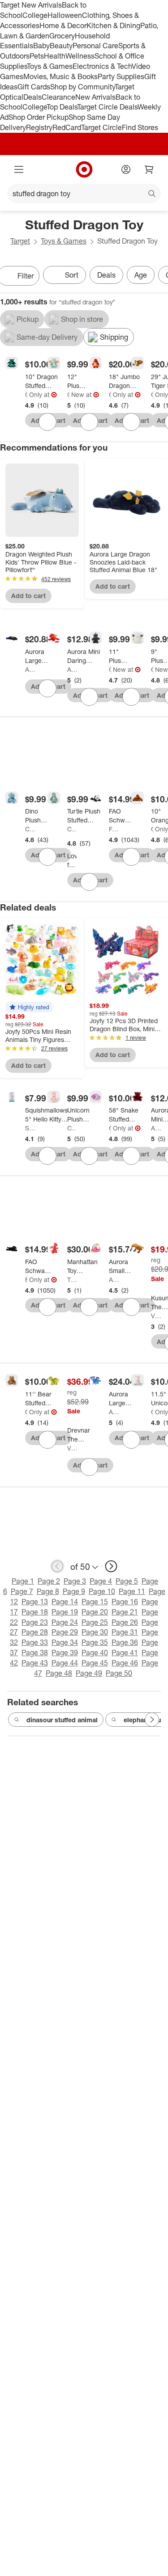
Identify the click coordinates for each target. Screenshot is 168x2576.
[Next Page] (152, 1720)
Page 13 (35, 1602)
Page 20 (95, 1612)
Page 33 (35, 1642)
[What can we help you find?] (84, 194)
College (35, 15)
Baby (41, 46)
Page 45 (95, 1663)
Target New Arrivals (31, 5)
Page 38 (35, 1653)
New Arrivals (95, 97)
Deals (32, 97)
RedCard (67, 127)
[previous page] (57, 1566)
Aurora (30, 669)
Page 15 (95, 1602)
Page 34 (65, 1642)
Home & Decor (63, 25)
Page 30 (95, 1632)
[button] (29, 1007)
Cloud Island (68, 394)
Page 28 (35, 1632)
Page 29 (65, 1632)
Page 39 (65, 1653)
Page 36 (125, 1642)
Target (20, 241)
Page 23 (35, 1622)
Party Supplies (121, 76)
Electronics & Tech (102, 66)
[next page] (111, 1566)
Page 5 (127, 1581)
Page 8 (48, 1591)
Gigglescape (26, 394)
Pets (37, 56)
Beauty (61, 46)
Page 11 (132, 1591)
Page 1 (23, 1581)
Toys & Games (50, 66)
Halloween (65, 15)
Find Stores (140, 127)
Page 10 (102, 1591)
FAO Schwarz (114, 829)
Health (55, 56)
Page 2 (49, 1581)
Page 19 (65, 1612)
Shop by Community (82, 87)
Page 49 (89, 1673)
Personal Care (95, 46)
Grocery (62, 36)
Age (141, 275)
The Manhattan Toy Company (72, 1280)
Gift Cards (34, 87)
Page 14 (65, 1602)
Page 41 (125, 1653)
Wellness (80, 56)
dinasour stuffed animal (62, 1720)
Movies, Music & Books (60, 76)
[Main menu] (19, 169)
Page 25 (95, 1622)
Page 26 (125, 1622)
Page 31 (125, 1632)
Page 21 (125, 1612)
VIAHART (156, 1316)
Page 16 (125, 1602)
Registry (39, 127)
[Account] (126, 169)
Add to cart (28, 596)
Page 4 (101, 1581)
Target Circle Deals (107, 107)
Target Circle (101, 127)
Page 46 (125, 1663)
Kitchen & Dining (113, 25)
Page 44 (65, 1663)
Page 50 (119, 1673)
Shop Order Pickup (39, 117)
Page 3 (75, 1581)
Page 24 (65, 1622)
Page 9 (74, 1591)
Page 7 (22, 1591)
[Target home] (84, 169)
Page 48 (59, 1673)
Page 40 (95, 1653)
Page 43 (35, 1663)
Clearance (58, 97)
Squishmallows (30, 1128)
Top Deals (62, 107)
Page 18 (35, 1612)
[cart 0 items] (149, 169)
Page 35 (95, 1642)
